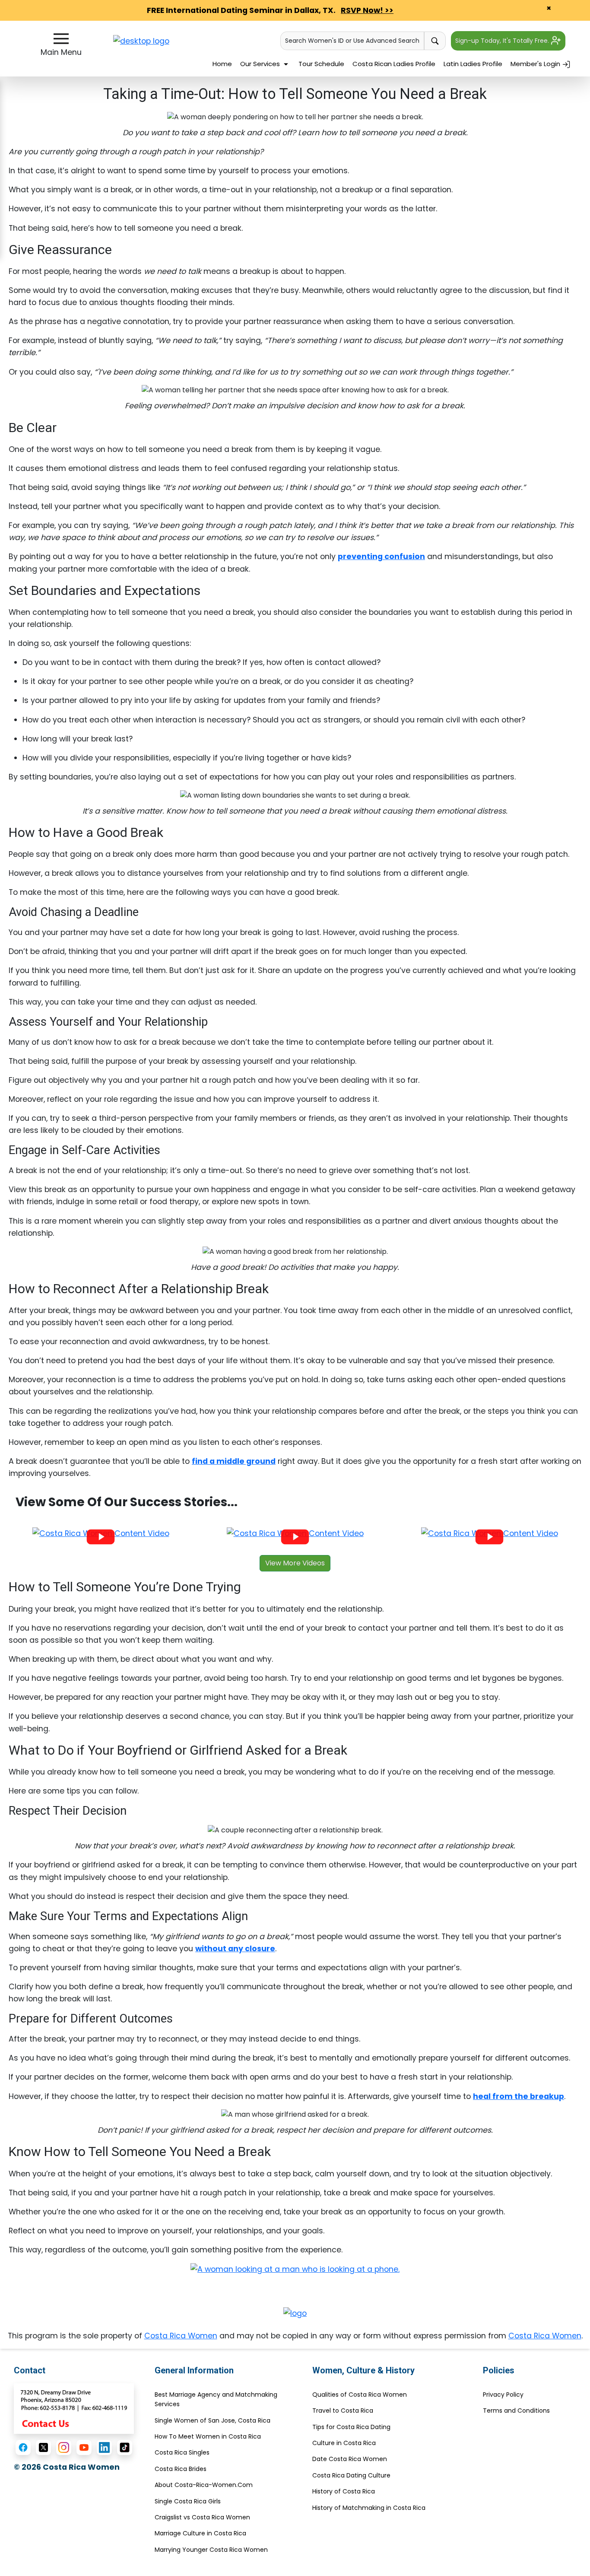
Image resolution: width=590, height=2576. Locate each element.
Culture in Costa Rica (344, 2443)
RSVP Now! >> (367, 10)
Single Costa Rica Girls (188, 2501)
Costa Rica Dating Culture (351, 2475)
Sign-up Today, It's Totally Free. (503, 41)
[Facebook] (23, 2447)
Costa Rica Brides (181, 2469)
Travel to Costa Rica (343, 2411)
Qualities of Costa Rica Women (360, 2395)
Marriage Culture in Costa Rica (200, 2533)
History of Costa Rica (344, 2491)
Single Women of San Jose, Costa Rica (213, 2420)
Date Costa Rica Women (350, 2459)
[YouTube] (84, 2447)
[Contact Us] (74, 2408)
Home (222, 64)
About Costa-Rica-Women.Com (204, 2485)
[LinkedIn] (104, 2447)
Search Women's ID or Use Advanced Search (352, 41)
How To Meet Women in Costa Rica (208, 2436)
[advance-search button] (435, 41)
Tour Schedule (321, 64)
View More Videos (295, 1563)
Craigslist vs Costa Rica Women (202, 2517)
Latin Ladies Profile (473, 64)
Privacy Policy (503, 2395)
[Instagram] (64, 2447)
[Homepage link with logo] (295, 2313)
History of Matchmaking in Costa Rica (369, 2508)
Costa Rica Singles (182, 2452)
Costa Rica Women (181, 2336)
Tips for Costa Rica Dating (351, 2427)
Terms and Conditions (516, 2411)
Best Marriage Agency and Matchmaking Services (216, 2399)
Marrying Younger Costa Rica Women (211, 2550)
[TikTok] (125, 2447)
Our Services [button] (261, 64)
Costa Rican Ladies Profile (394, 64)
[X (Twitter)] (43, 2447)
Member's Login (536, 64)
